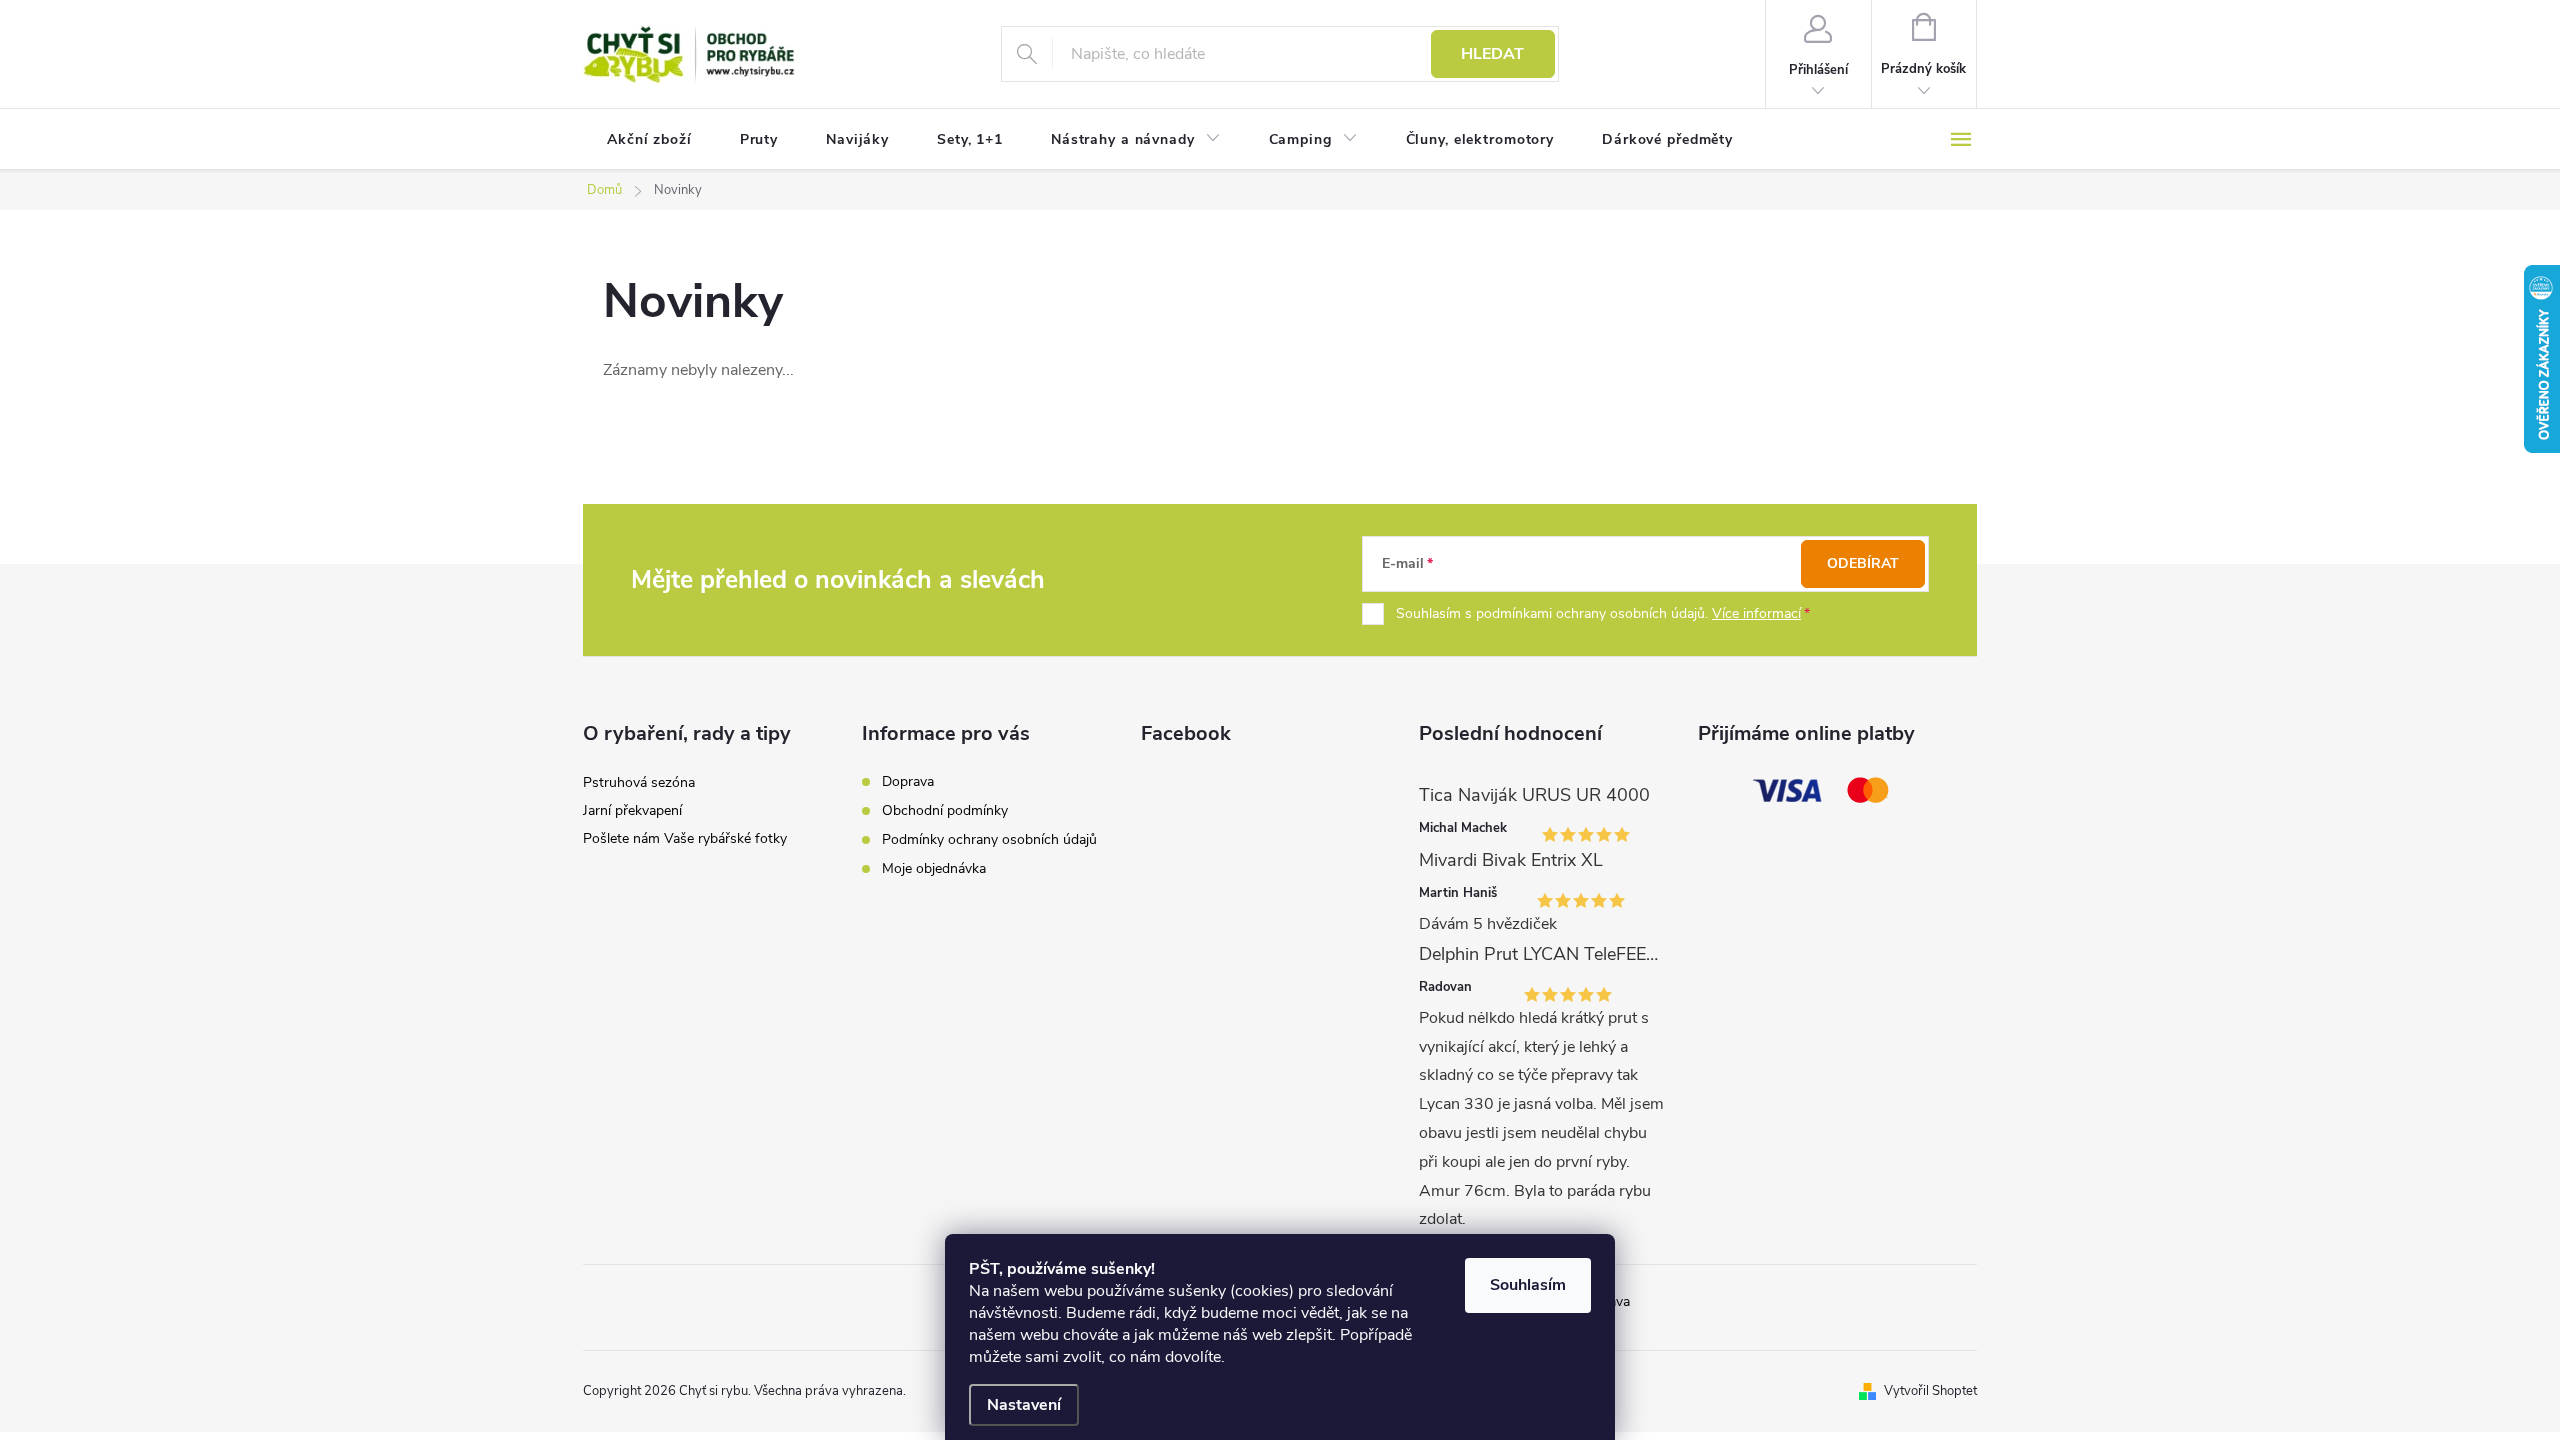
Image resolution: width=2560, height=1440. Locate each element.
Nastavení (1024, 1405)
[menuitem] (649, 140)
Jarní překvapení (632, 810)
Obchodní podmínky (945, 810)
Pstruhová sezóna (639, 782)
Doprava (908, 781)
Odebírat (1863, 563)
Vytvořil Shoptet (1930, 1391)
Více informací (1756, 613)
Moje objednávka (934, 868)
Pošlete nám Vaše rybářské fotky (685, 838)
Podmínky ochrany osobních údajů (989, 839)
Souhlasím (1528, 1285)
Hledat (1492, 54)
